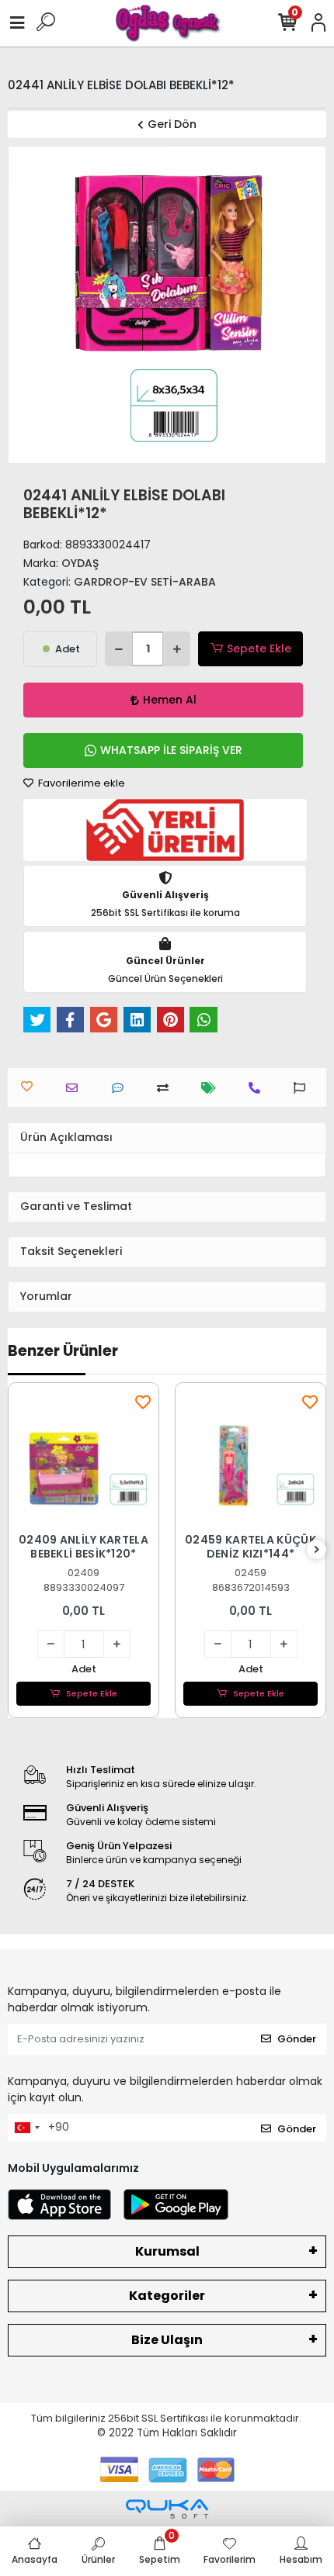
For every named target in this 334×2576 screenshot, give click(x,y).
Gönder (297, 2039)
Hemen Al (170, 700)
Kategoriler (167, 2296)
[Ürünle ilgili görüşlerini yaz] (122, 1088)
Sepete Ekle (259, 648)
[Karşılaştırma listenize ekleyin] (167, 1088)
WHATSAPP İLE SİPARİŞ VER (171, 750)
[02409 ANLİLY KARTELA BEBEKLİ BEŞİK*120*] (83, 1458)
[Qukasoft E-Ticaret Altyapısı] (167, 2509)
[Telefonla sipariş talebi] (258, 1088)
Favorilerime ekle (80, 783)
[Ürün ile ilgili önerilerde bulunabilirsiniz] (303, 1088)
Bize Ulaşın (167, 2340)
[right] (317, 1550)
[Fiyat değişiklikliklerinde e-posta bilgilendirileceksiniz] (212, 1088)
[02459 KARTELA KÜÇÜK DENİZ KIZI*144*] (250, 1458)
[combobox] (26, 2128)
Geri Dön (172, 124)
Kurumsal (167, 2251)
